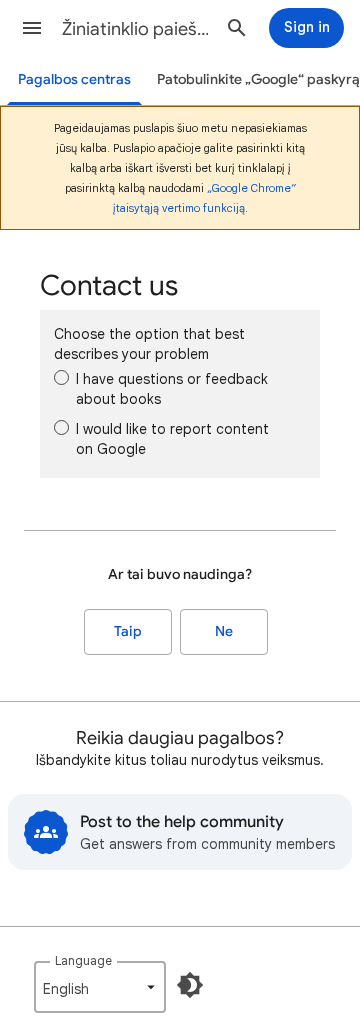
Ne (224, 631)
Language (83, 960)
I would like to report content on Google (172, 439)
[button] (32, 28)
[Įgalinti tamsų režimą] (190, 985)
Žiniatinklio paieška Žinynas (136, 29)
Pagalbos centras (74, 79)
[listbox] (100, 987)
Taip (128, 631)
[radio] (61, 377)
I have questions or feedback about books (172, 389)
